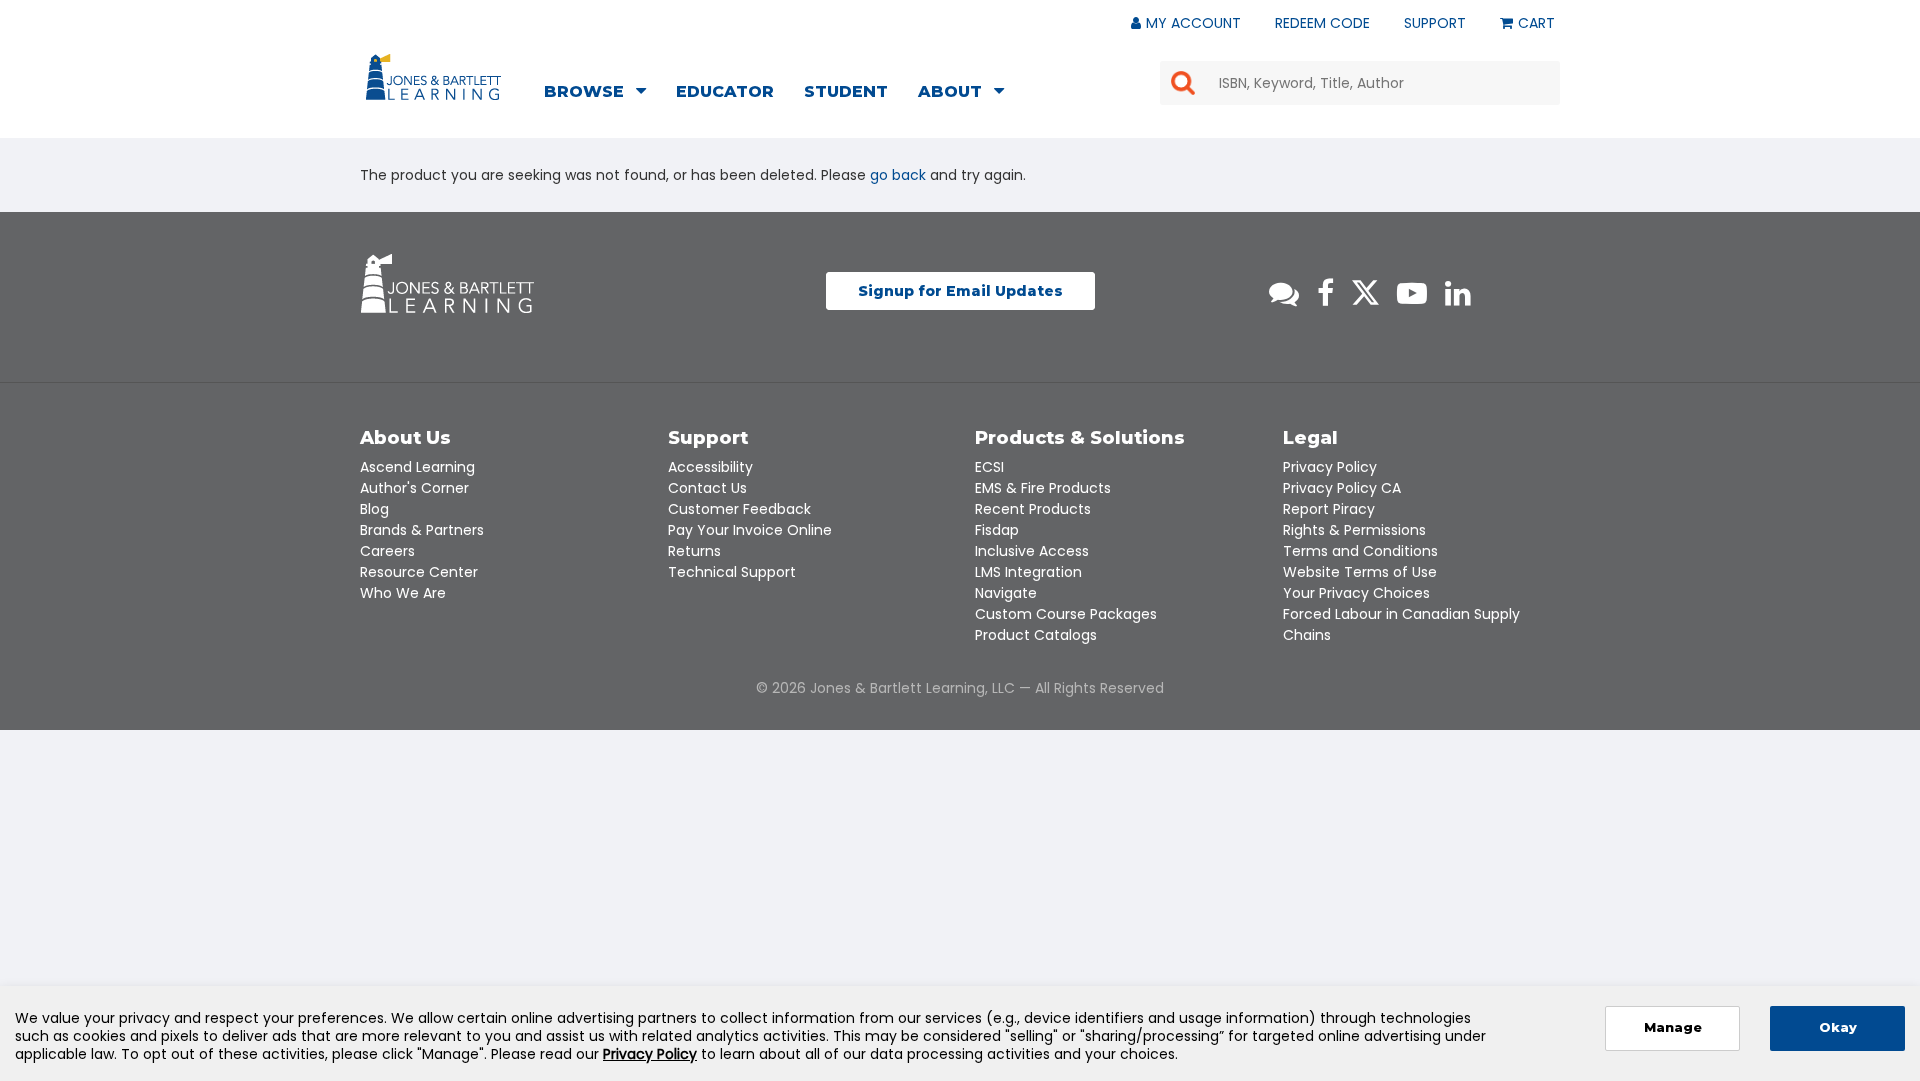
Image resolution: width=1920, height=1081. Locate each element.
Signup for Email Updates (960, 291)
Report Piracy (1329, 509)
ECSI (989, 467)
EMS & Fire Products (1043, 488)
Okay (1838, 1027)
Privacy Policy (1330, 467)
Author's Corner (414, 488)
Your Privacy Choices (1356, 593)
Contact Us (707, 488)
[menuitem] (601, 94)
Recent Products (1033, 509)
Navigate (1006, 593)
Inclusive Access (1032, 551)
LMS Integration (1028, 572)
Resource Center (419, 572)
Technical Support (732, 572)
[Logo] (436, 81)
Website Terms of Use (1360, 572)
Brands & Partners (422, 530)
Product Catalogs (1036, 635)
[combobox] (1360, 83)
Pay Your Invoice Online (750, 530)
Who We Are (403, 593)
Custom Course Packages (1066, 614)
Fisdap (997, 530)
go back (898, 175)
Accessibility (710, 467)
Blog (374, 509)
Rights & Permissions (1354, 530)
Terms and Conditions (1360, 551)
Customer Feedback (739, 509)
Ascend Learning (417, 467)
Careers (387, 551)
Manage (1673, 1027)
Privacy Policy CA (1342, 488)
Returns (694, 551)
